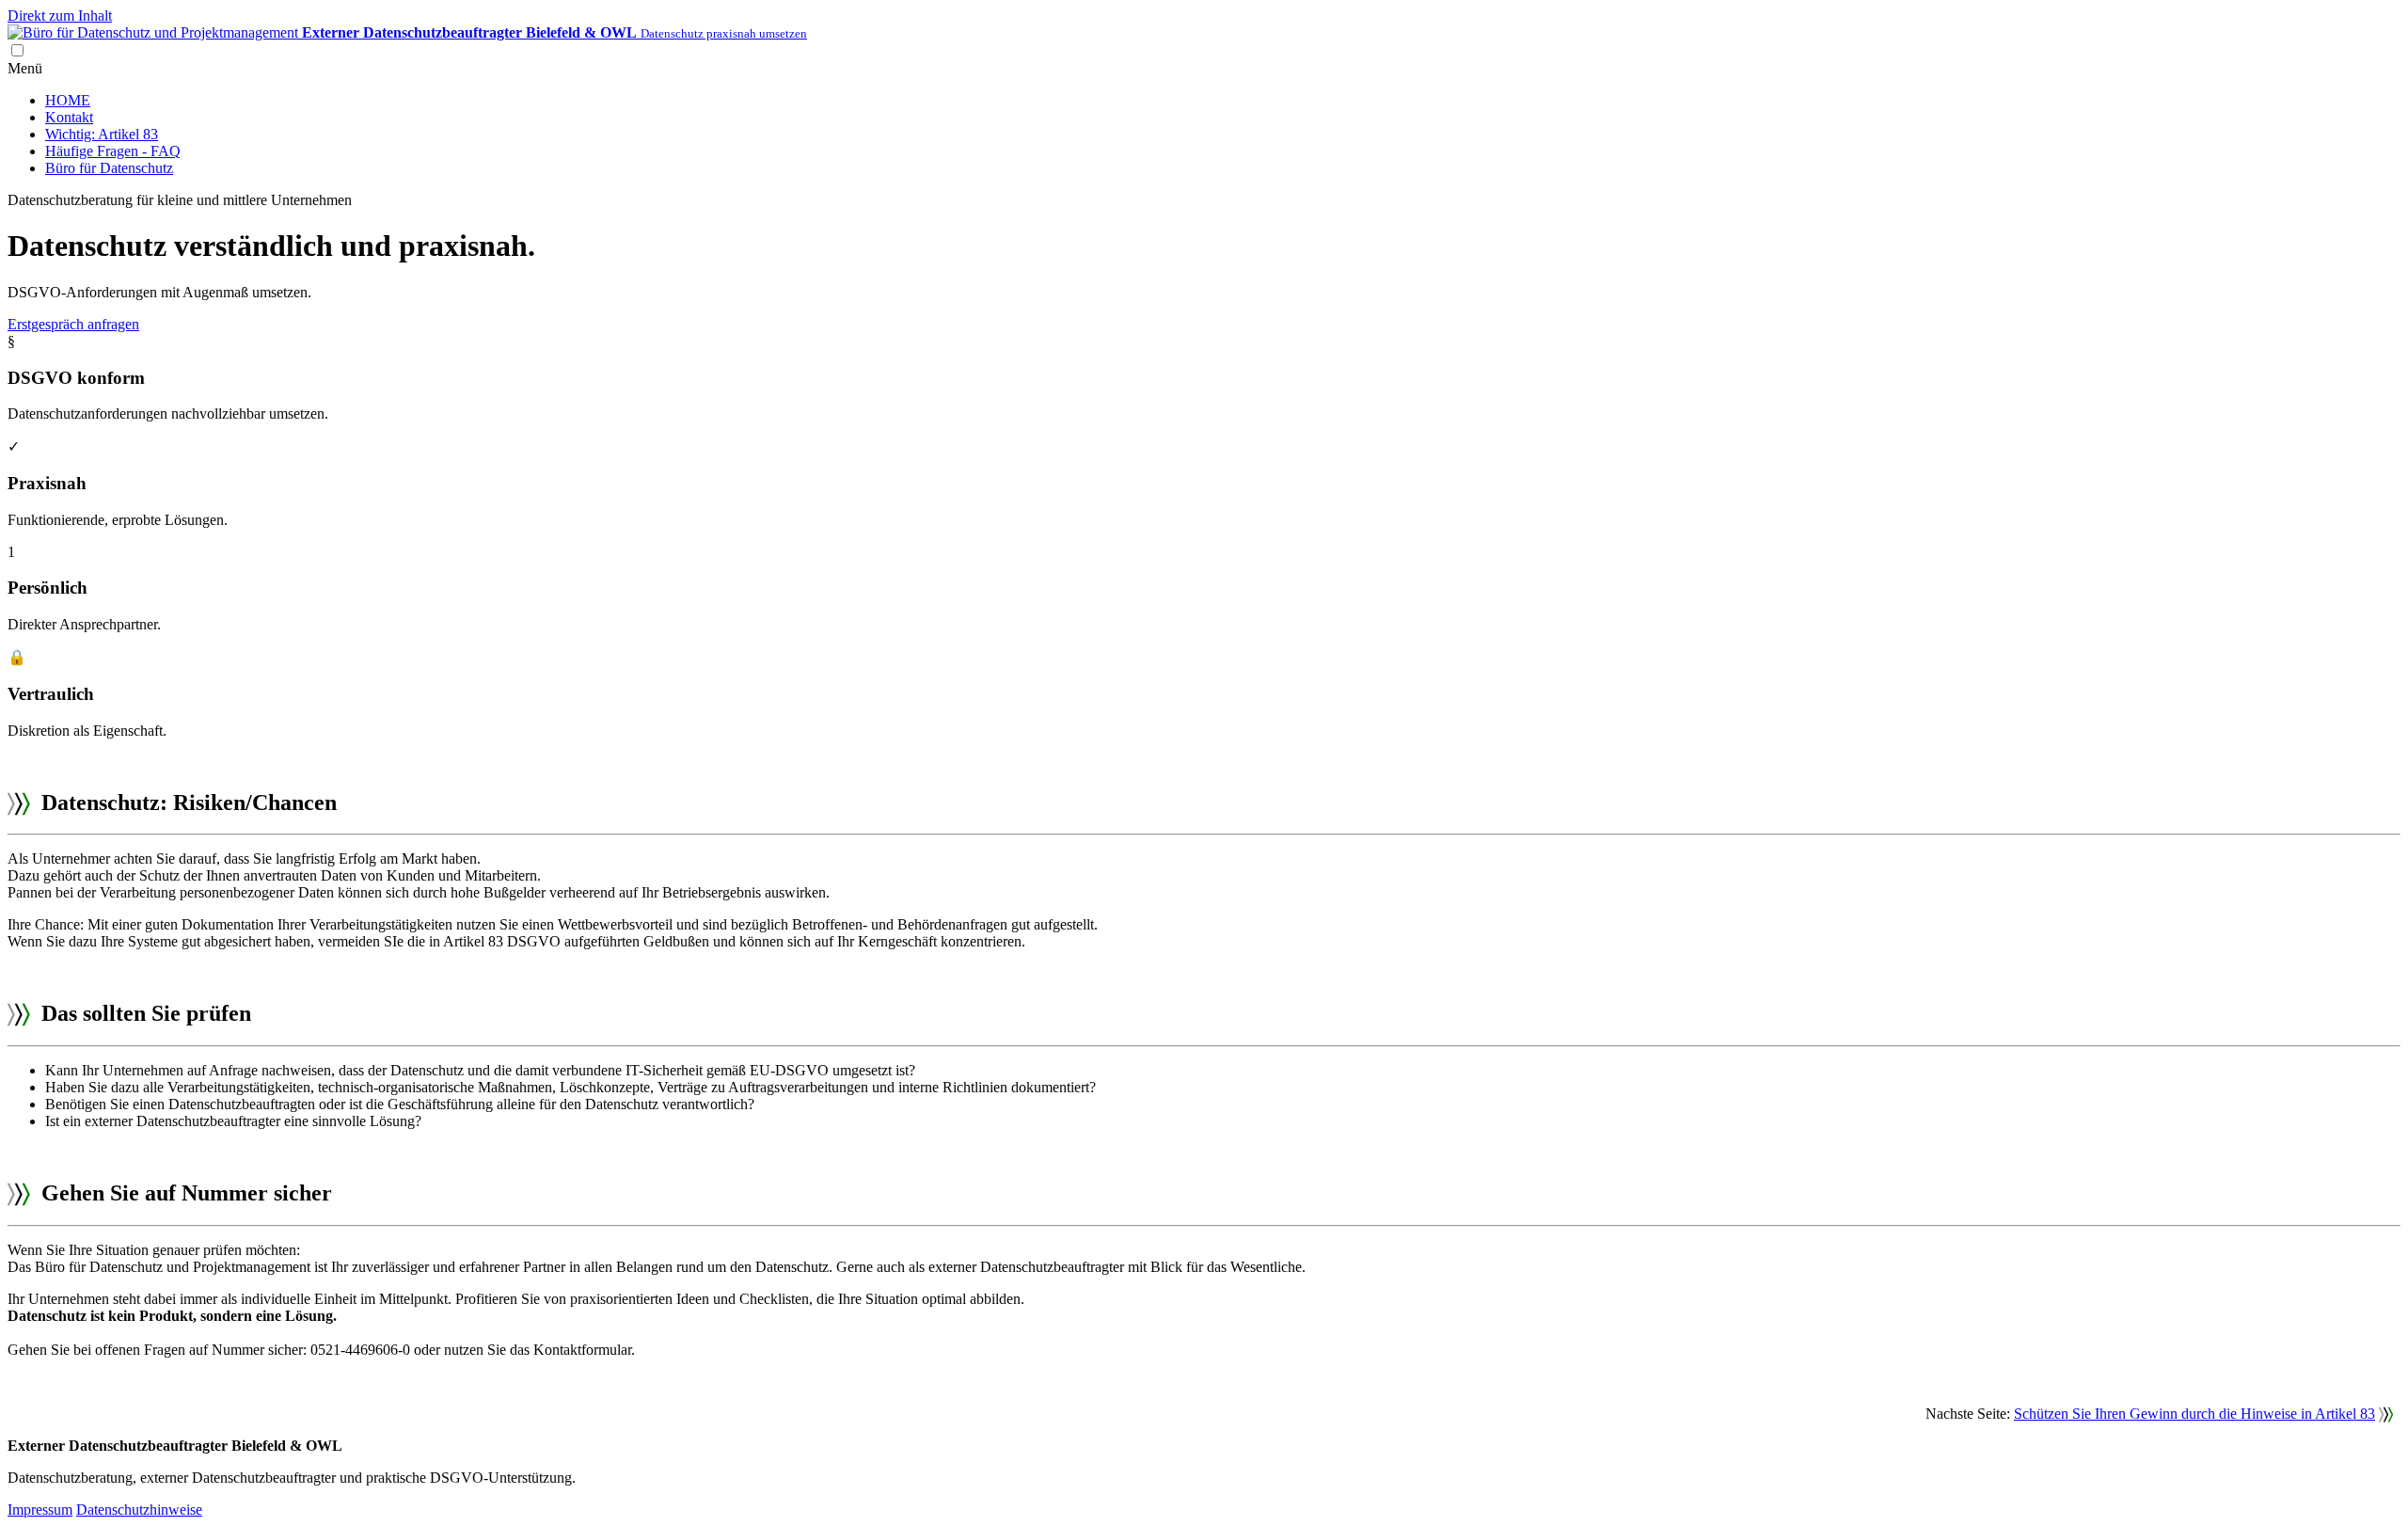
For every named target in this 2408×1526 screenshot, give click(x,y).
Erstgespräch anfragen (73, 324)
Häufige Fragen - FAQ (113, 151)
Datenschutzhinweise (139, 1510)
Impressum (40, 1510)
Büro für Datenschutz (109, 168)
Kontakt (69, 117)
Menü (25, 68)
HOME (68, 100)
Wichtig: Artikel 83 (102, 134)
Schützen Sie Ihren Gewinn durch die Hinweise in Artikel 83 (2194, 1414)
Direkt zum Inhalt (60, 16)
